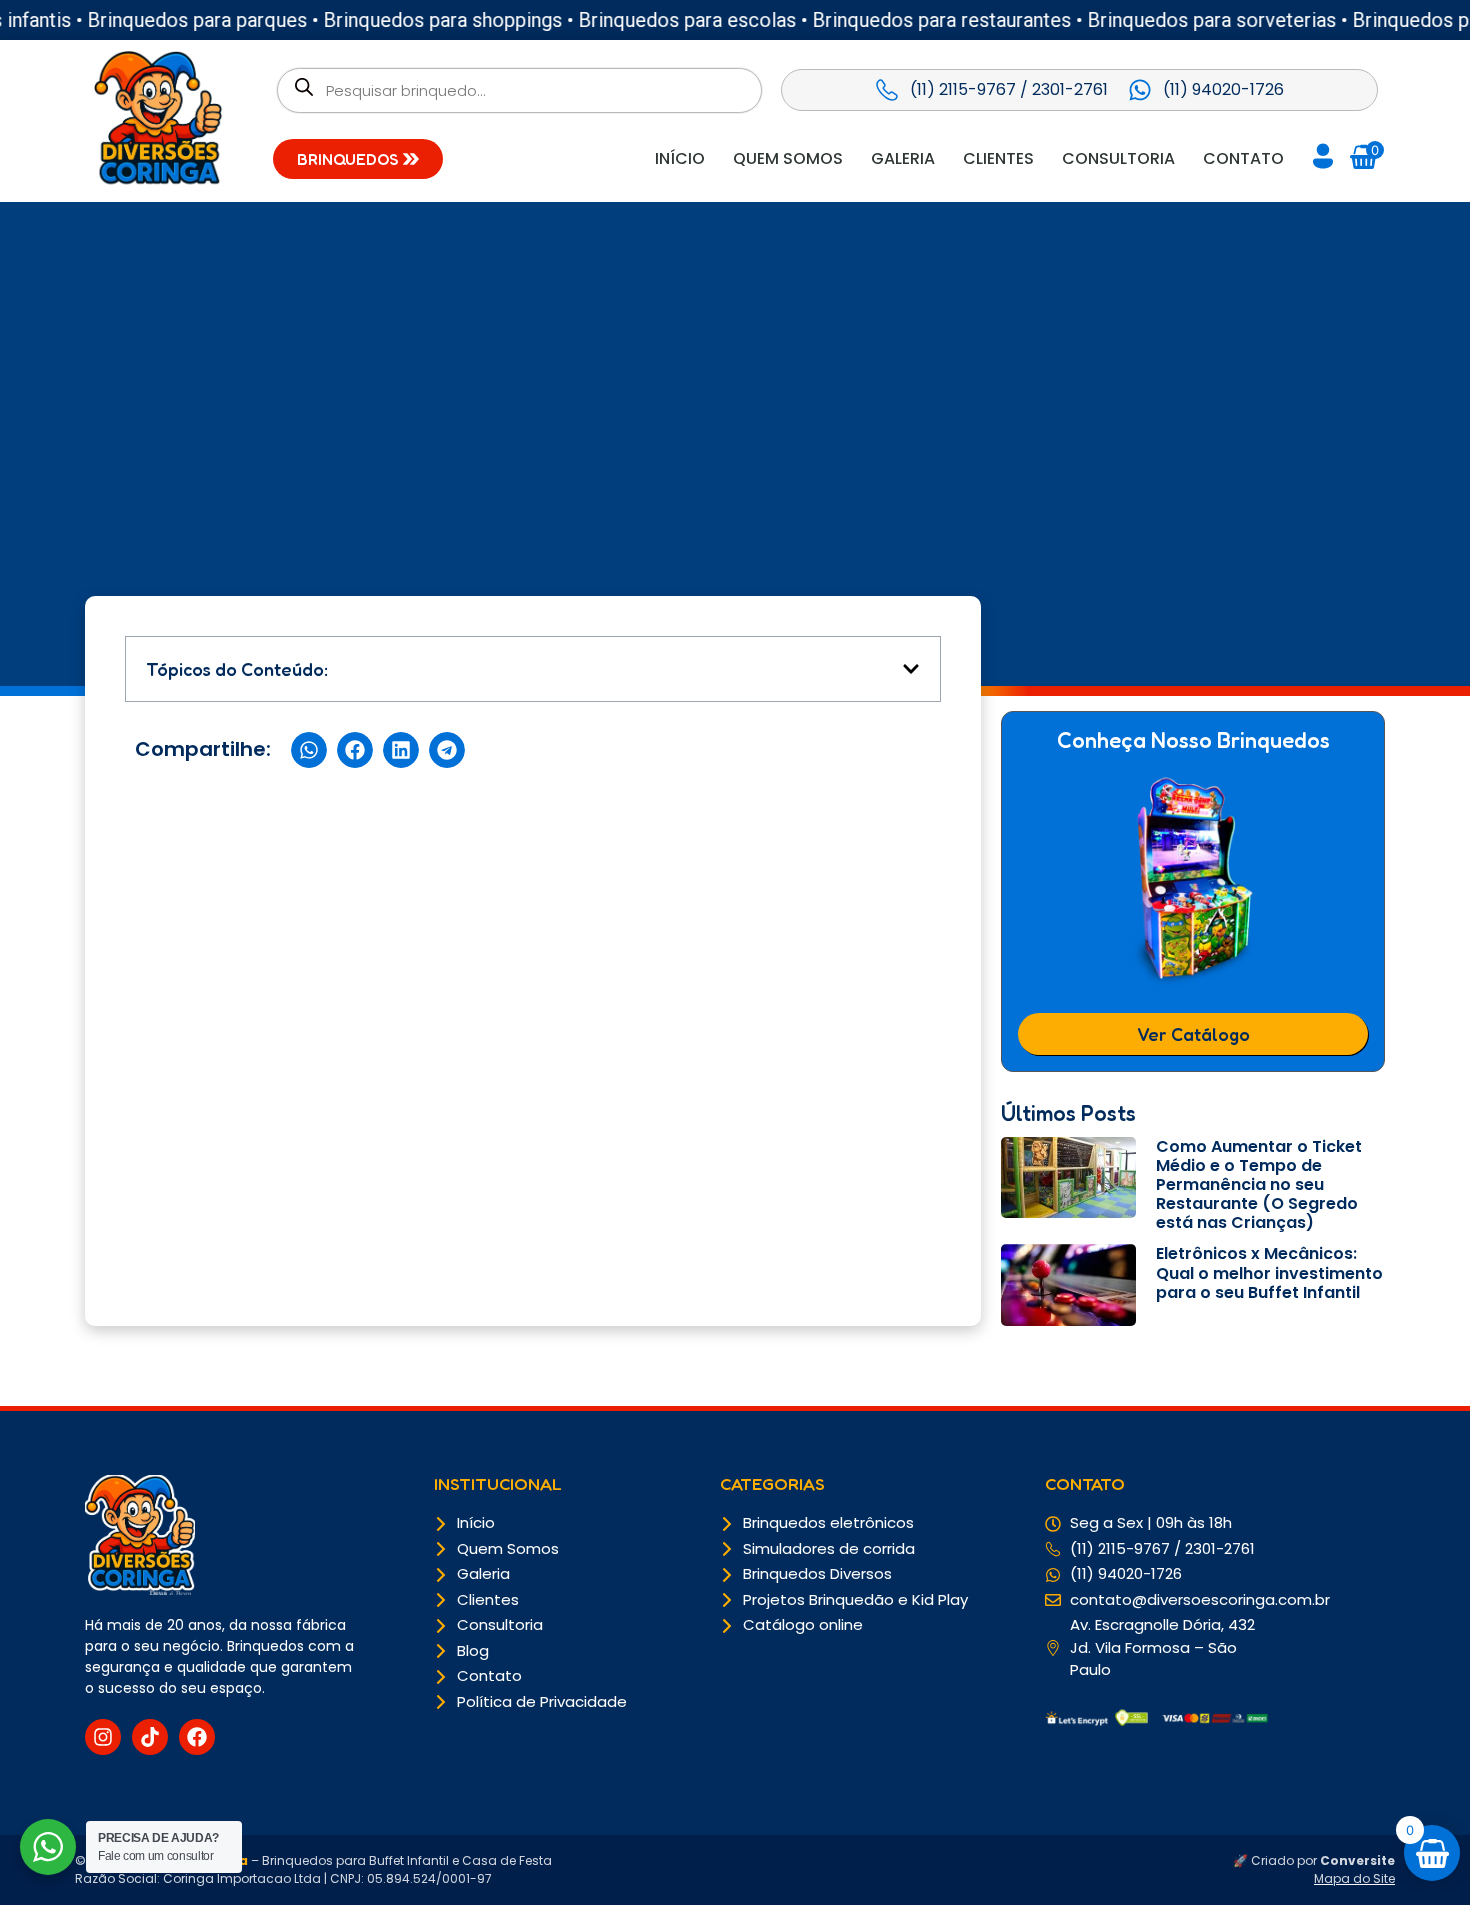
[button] (911, 669)
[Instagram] (103, 1737)
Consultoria (1118, 158)
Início (680, 158)
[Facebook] (197, 1737)
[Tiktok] (150, 1737)
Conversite (1357, 1860)
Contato (1243, 158)
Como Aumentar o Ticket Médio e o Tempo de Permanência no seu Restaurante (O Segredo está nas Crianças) (1259, 1185)
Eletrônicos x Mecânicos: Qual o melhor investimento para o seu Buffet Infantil (1269, 1272)
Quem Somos (788, 158)
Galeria (903, 158)
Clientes (998, 158)
